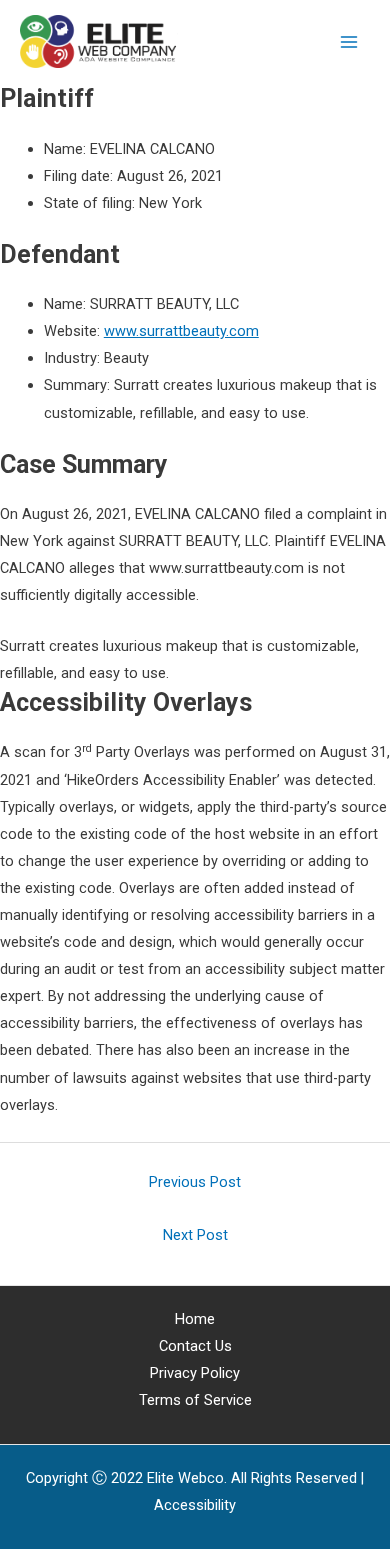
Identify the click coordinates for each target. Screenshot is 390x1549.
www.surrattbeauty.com (181, 331)
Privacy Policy (195, 1373)
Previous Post (195, 1182)
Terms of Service (195, 1400)
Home (195, 1319)
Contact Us (195, 1346)
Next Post (195, 1235)
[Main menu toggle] (349, 42)
